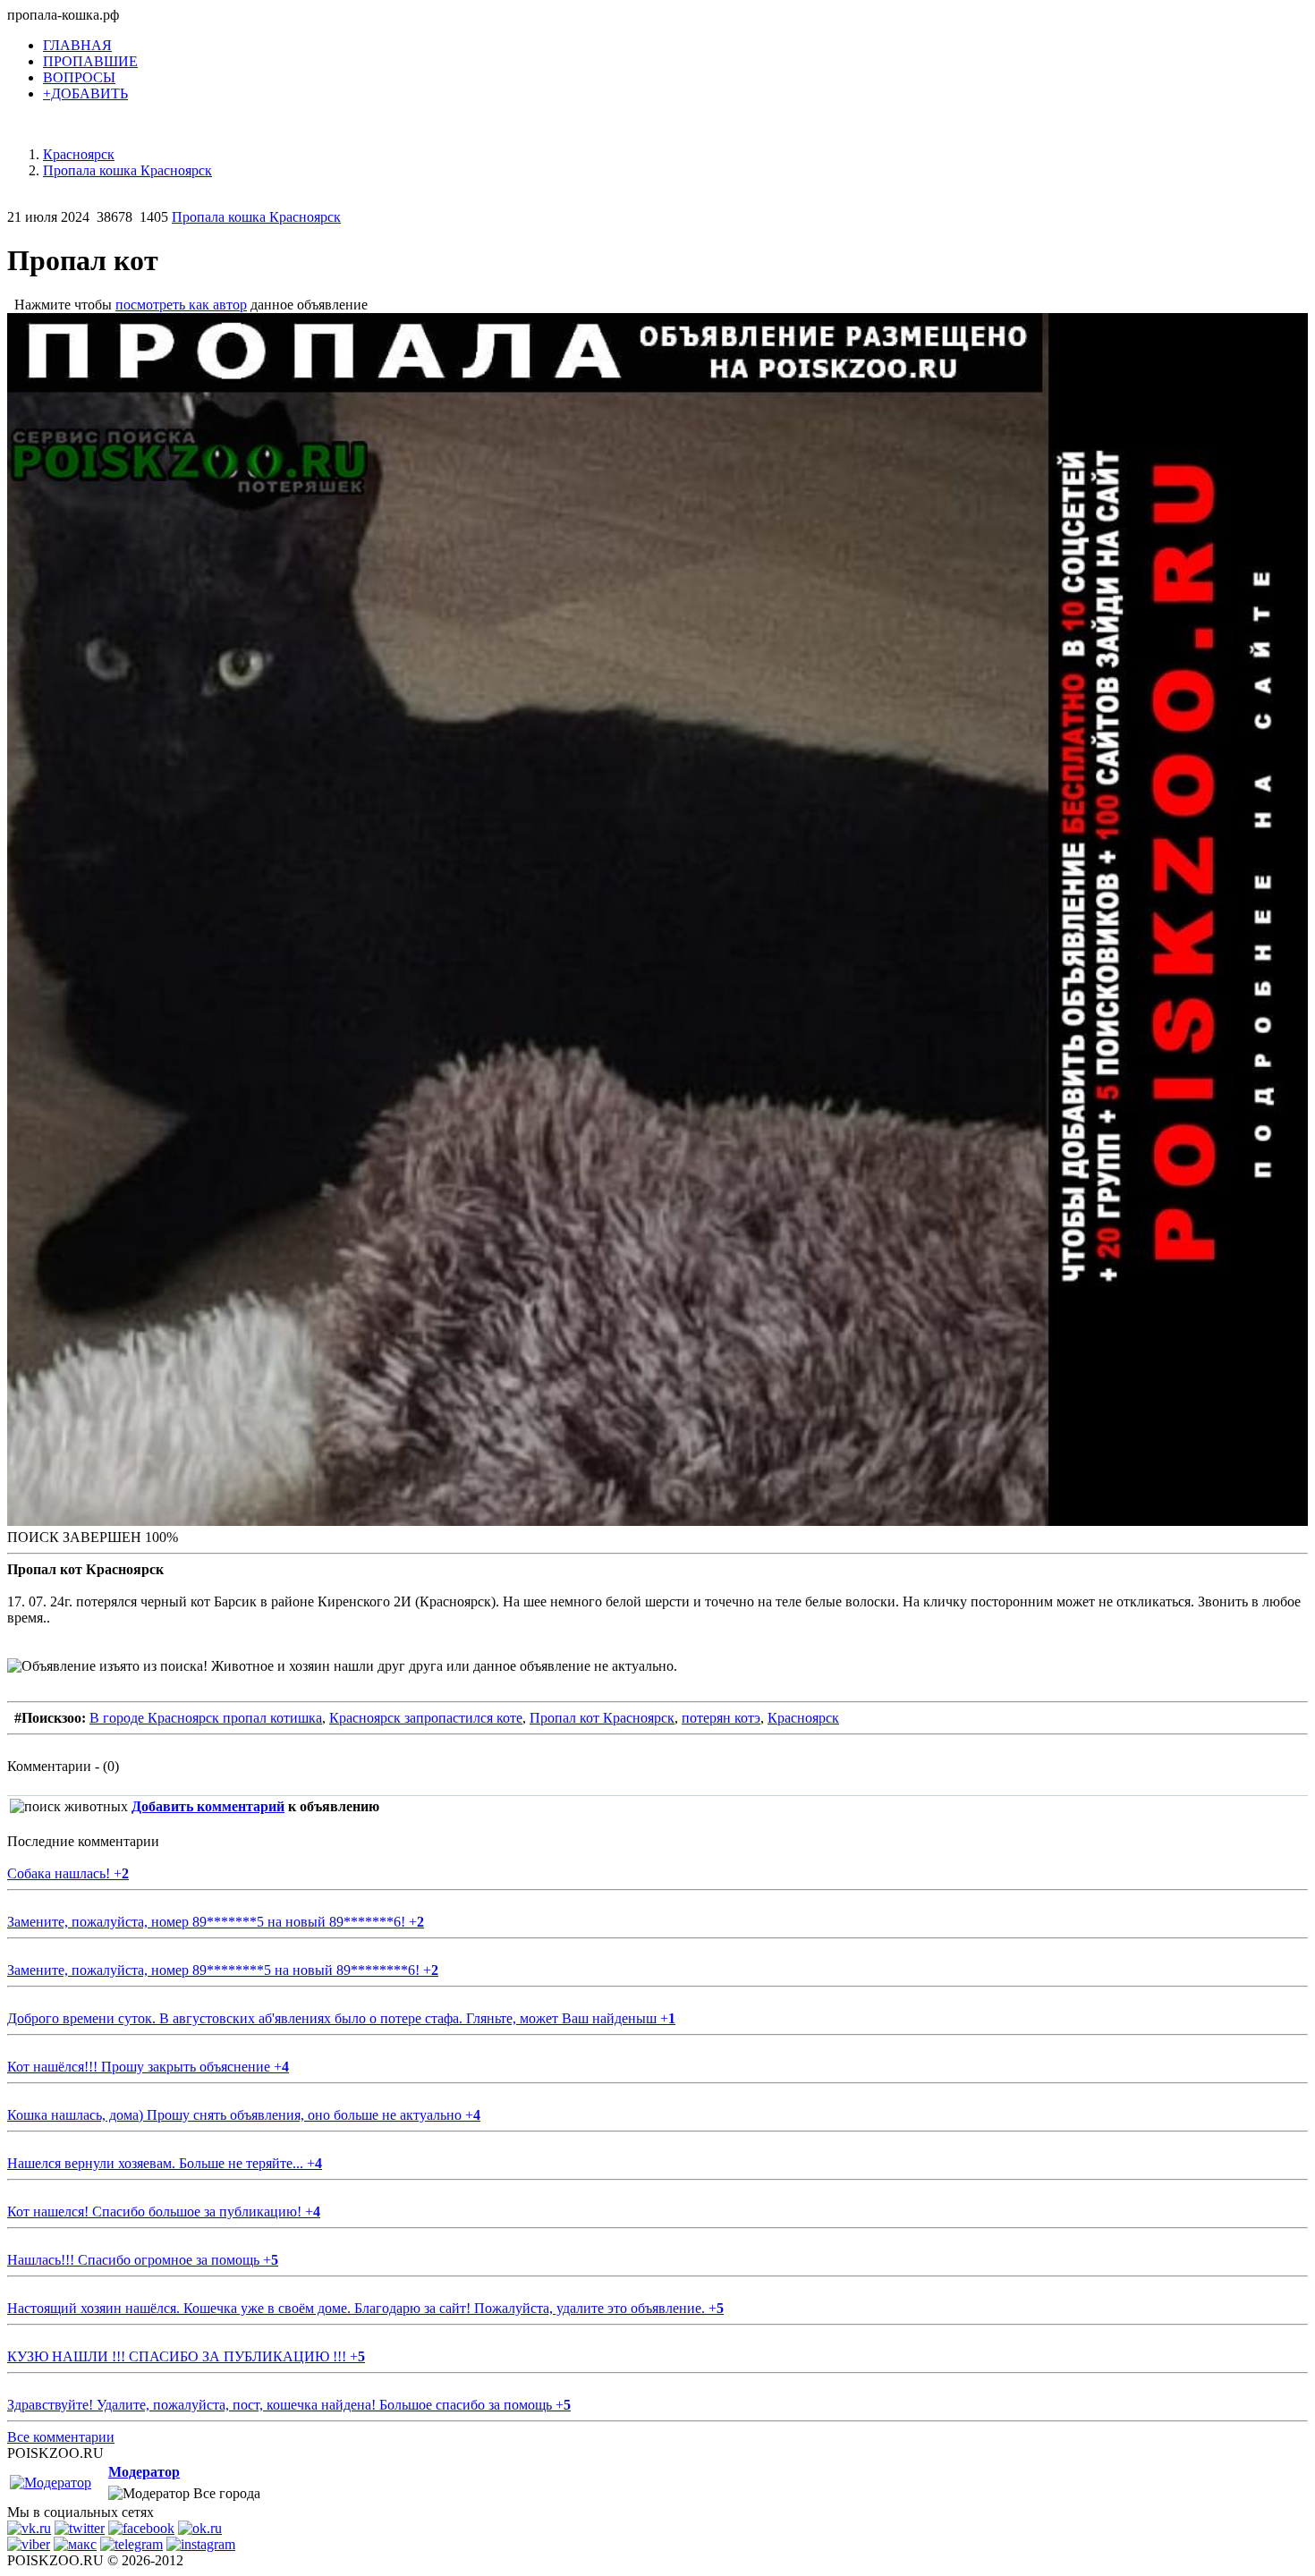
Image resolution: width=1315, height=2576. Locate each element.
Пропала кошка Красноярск (256, 217)
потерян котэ (721, 1718)
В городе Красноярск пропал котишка (206, 1718)
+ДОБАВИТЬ (85, 93)
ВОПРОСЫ (79, 77)
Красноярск (803, 1718)
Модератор (144, 2472)
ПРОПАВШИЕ (90, 61)
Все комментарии (61, 2437)
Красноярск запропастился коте (426, 1718)
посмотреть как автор (181, 305)
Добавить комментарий (208, 1806)
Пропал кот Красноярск (602, 1718)
